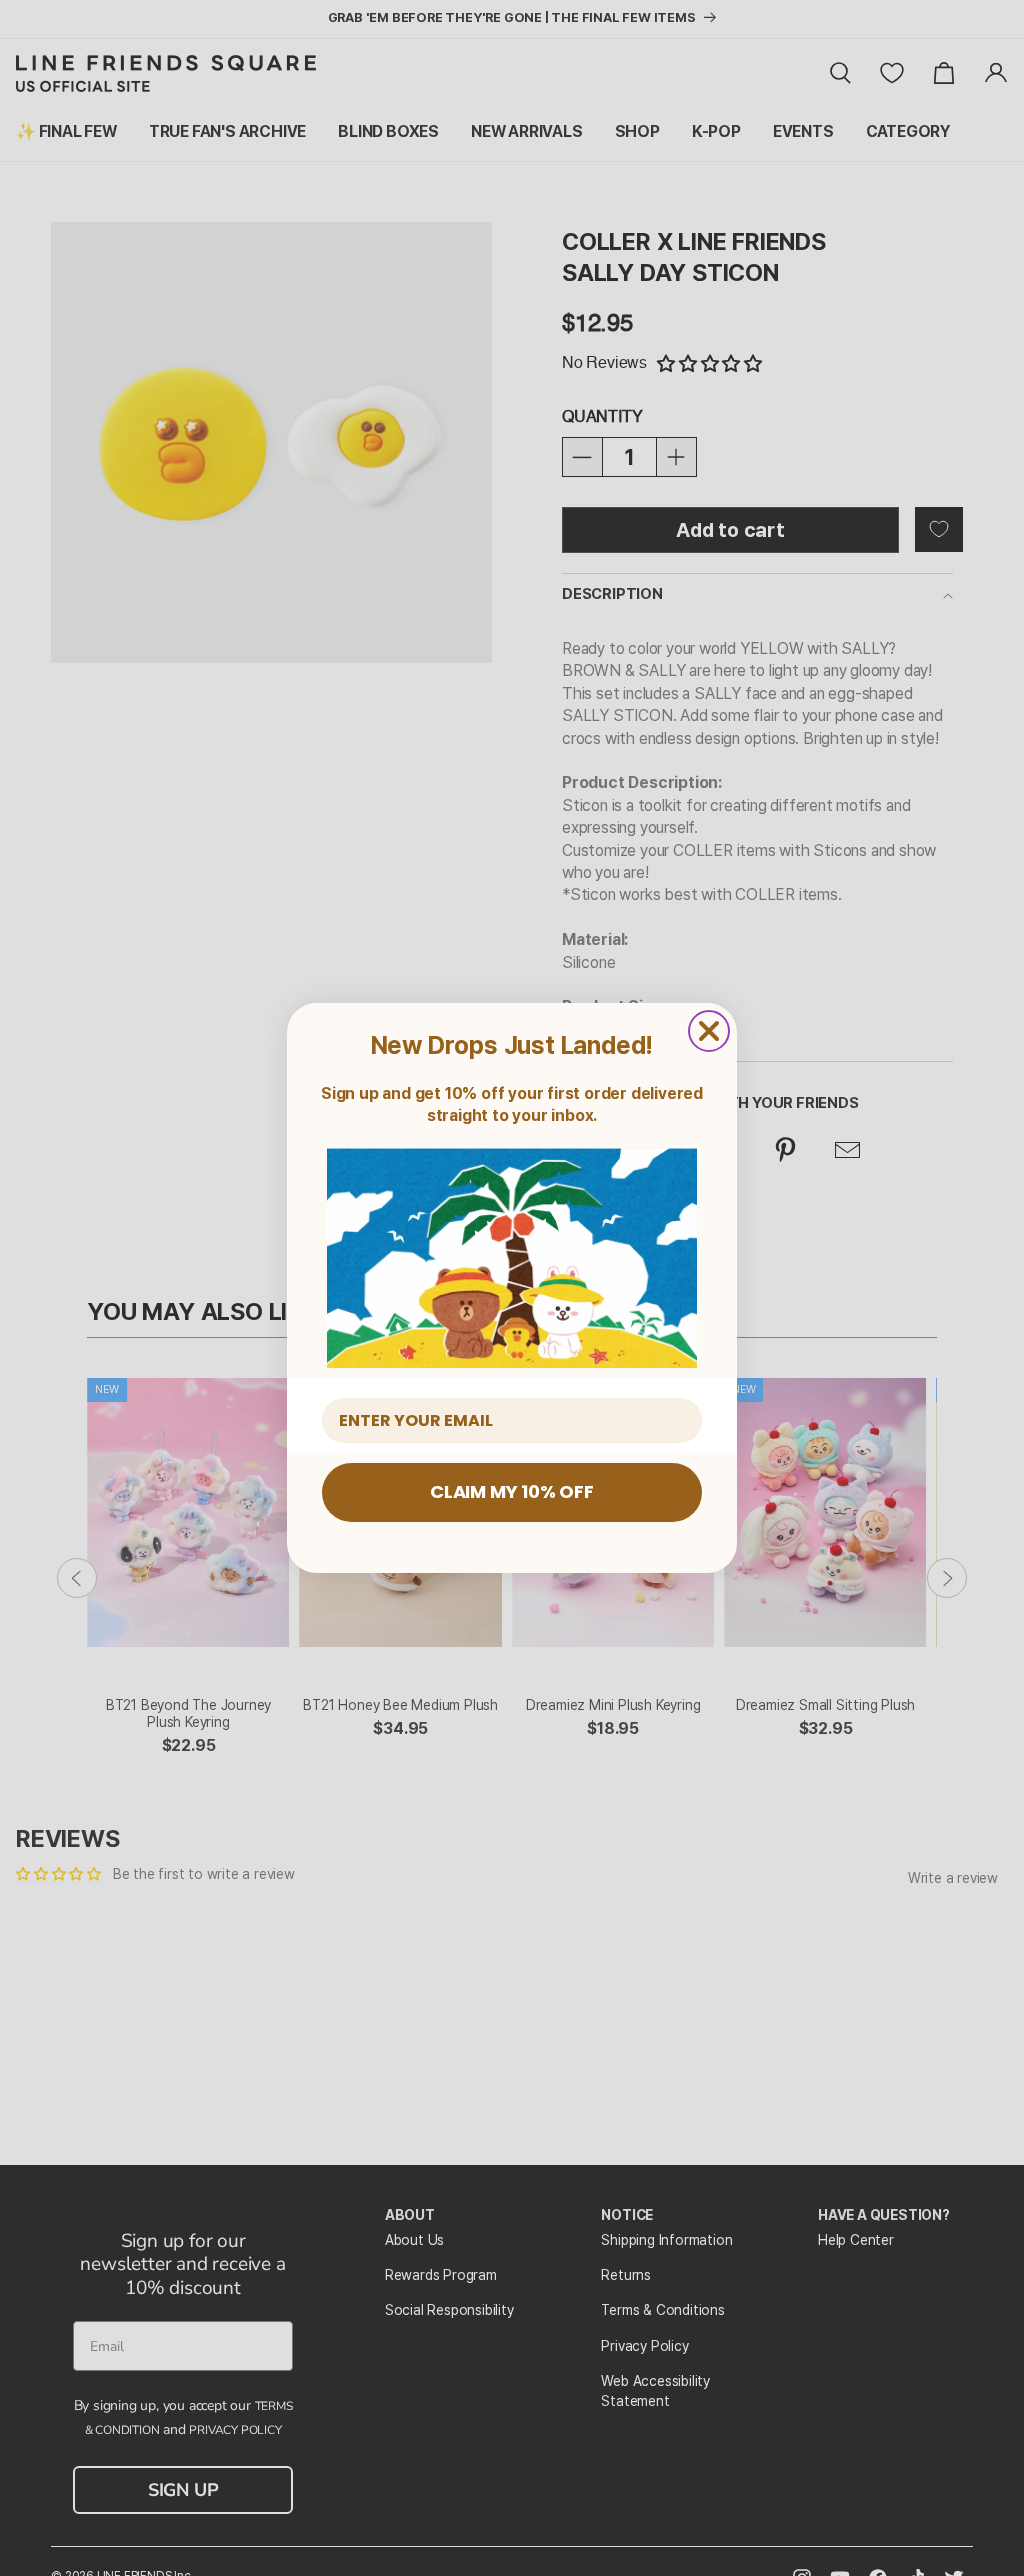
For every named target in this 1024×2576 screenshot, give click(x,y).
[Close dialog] (709, 1031)
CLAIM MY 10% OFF (512, 1491)
